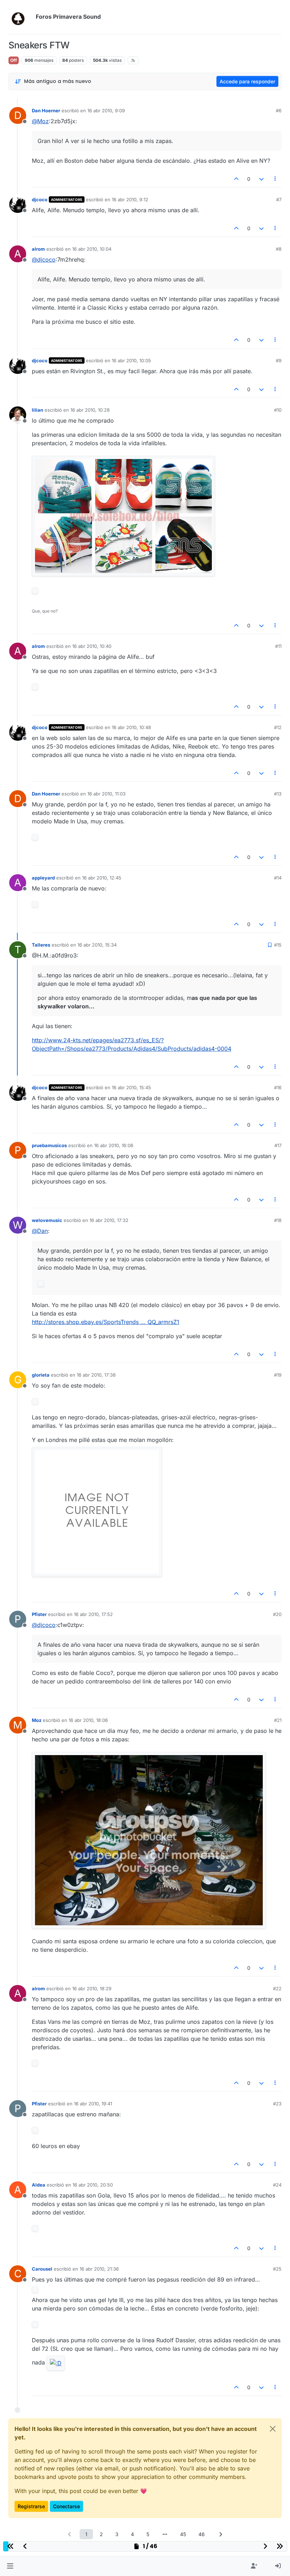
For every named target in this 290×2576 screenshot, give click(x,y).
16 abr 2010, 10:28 (90, 410)
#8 (279, 249)
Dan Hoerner (46, 111)
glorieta (41, 1375)
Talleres (41, 945)
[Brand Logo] (21, 17)
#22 (277, 1988)
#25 (277, 2269)
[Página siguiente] (220, 2534)
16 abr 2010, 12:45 (102, 878)
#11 (278, 646)
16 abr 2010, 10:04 (92, 249)
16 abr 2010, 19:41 (93, 2104)
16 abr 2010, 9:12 (130, 199)
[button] (10, 2566)
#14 (278, 878)
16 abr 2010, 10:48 (131, 727)
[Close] (273, 2429)
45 (183, 2534)
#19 (278, 1375)
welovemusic (47, 1220)
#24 (277, 2185)
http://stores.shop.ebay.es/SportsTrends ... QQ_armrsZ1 (106, 1322)
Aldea (39, 2185)
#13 (278, 794)
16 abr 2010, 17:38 (96, 1375)
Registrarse (31, 2506)
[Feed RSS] (133, 60)
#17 (278, 1145)
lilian (37, 410)
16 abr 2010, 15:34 (97, 945)
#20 (277, 1614)
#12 (278, 727)
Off (14, 60)
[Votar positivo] (237, 179)
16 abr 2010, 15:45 (131, 1087)
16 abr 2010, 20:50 (93, 2185)
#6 (279, 111)
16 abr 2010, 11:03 (106, 794)
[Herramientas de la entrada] (275, 179)
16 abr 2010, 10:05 (131, 360)
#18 (278, 1220)
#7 (279, 199)
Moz (37, 1720)
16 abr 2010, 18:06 (88, 1720)
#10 (278, 410)
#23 (277, 2104)
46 (202, 2534)
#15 (278, 945)
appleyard (43, 878)
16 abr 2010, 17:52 (93, 1614)
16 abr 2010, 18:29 (92, 1988)
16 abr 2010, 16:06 (114, 1145)
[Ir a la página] (165, 2534)
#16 (278, 1087)
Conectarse (66, 2506)
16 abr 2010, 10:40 (92, 646)
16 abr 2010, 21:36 (99, 2269)
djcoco (40, 199)
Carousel (42, 2269)
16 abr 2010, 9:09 (106, 111)
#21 (278, 1720)
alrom (38, 249)
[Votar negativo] (261, 179)
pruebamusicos (49, 1145)
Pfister (39, 1614)
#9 (279, 360)
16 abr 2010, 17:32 (109, 1220)
